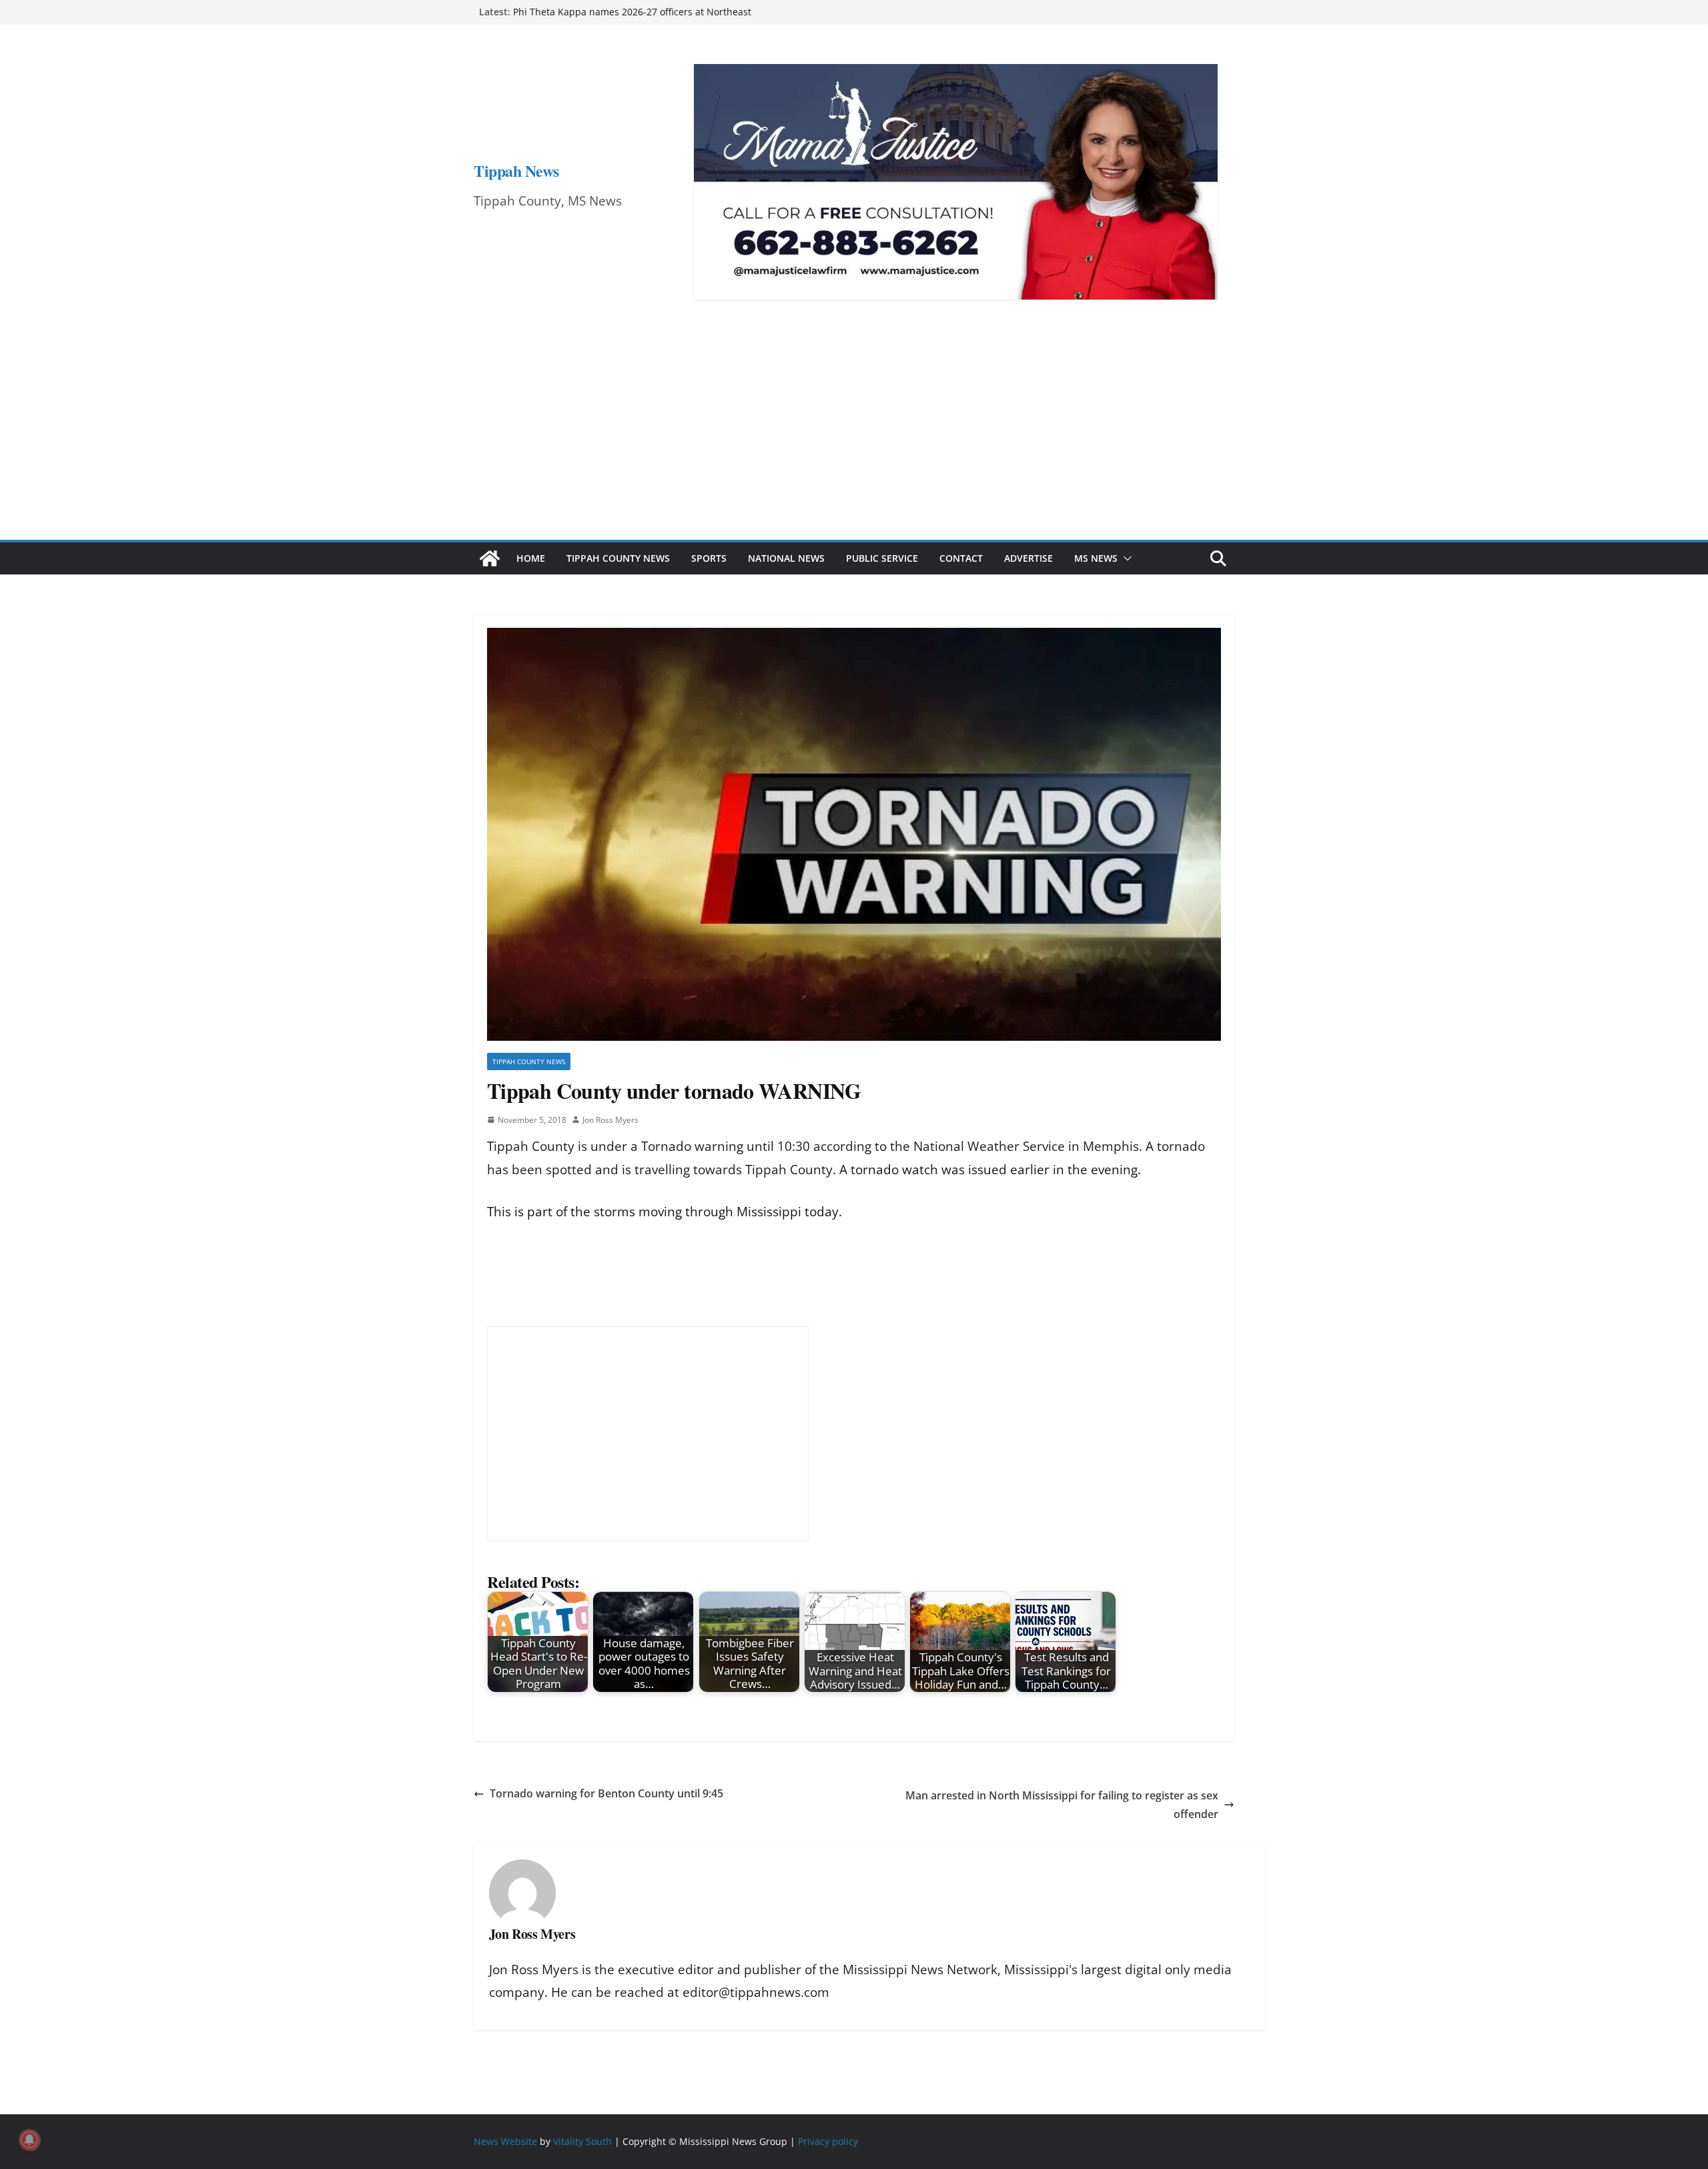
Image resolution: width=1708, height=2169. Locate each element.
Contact (961, 558)
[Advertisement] (854, 440)
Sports (709, 558)
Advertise (1028, 558)
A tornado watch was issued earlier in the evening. (988, 1170)
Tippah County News (618, 558)
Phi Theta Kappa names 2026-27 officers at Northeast (632, 12)
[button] (1125, 558)
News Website (505, 2141)
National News (786, 558)
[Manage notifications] (29, 2140)
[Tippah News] (490, 558)
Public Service (882, 558)
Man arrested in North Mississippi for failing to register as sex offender (1062, 1805)
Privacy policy (828, 2141)
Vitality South (582, 2141)
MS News (1096, 558)
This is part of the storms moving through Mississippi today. (665, 1212)
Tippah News (516, 170)
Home (531, 558)
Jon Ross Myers (610, 1120)
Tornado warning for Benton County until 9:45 (606, 1793)
